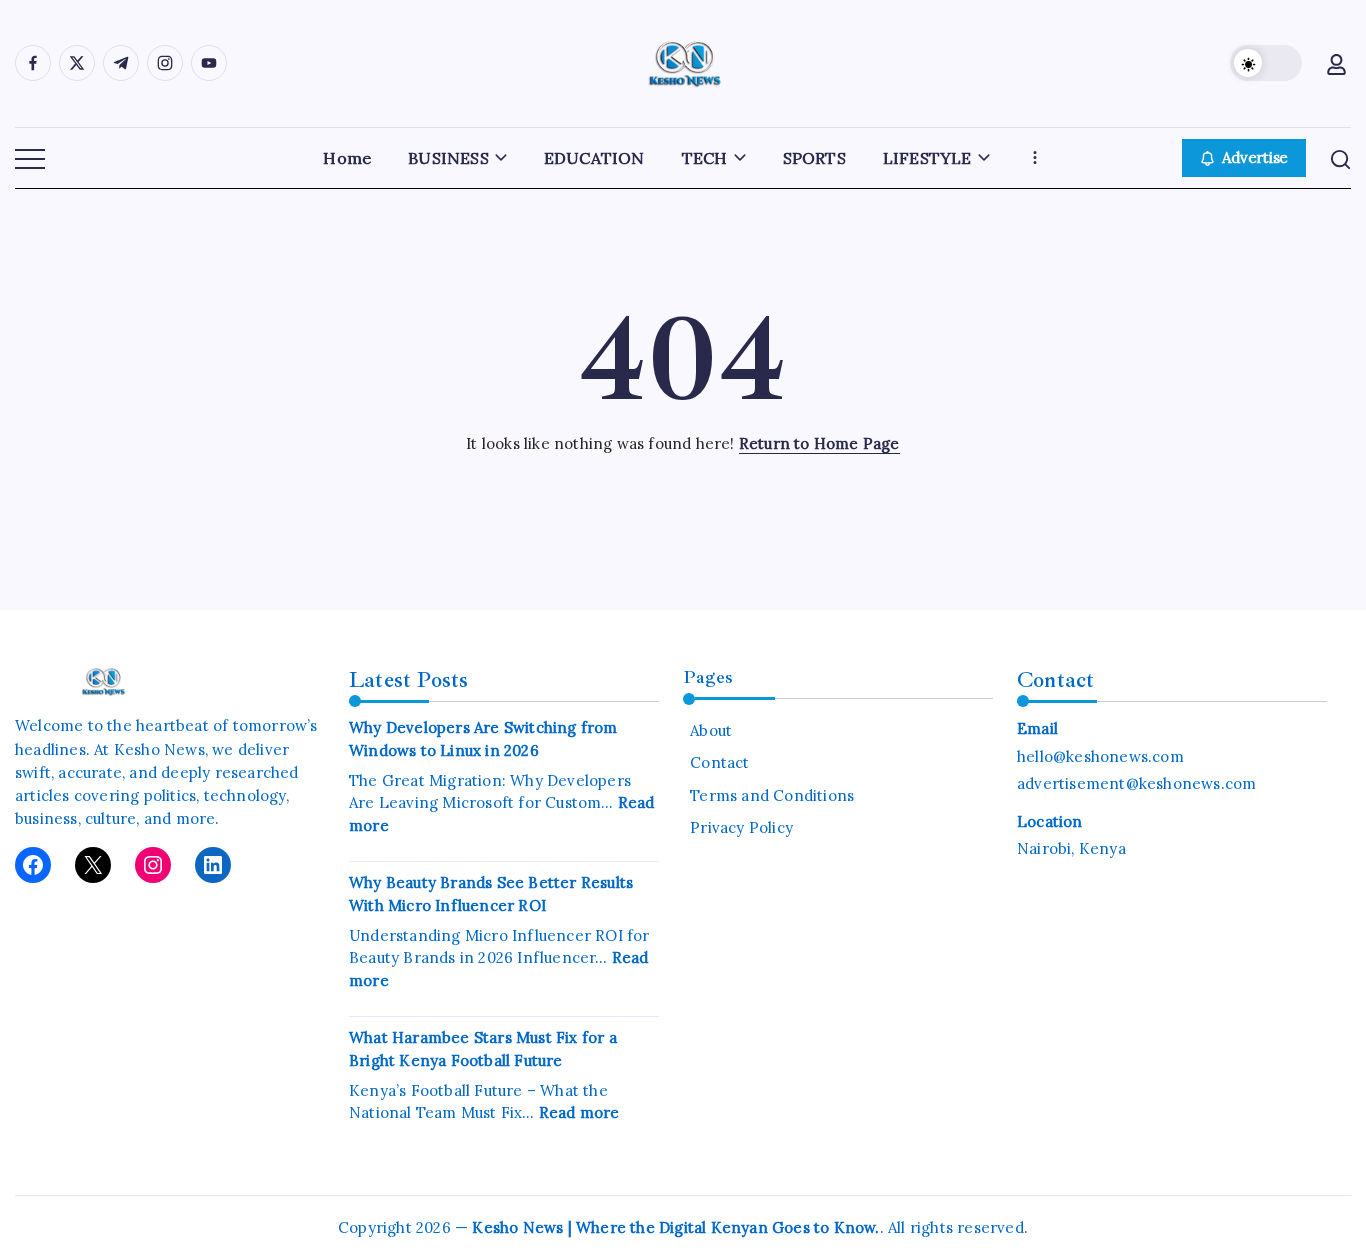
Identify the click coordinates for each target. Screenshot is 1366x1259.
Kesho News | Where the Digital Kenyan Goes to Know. (675, 1227)
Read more (579, 1112)
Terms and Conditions (772, 795)
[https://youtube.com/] (209, 63)
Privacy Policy (741, 827)
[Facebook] (33, 865)
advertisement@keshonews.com (1136, 783)
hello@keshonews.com (1100, 756)
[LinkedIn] (213, 865)
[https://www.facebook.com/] (33, 63)
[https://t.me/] (121, 63)
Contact (719, 762)
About (711, 730)
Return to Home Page (819, 443)
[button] (1266, 63)
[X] (93, 865)
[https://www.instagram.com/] (165, 63)
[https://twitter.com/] (77, 63)
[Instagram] (153, 865)
